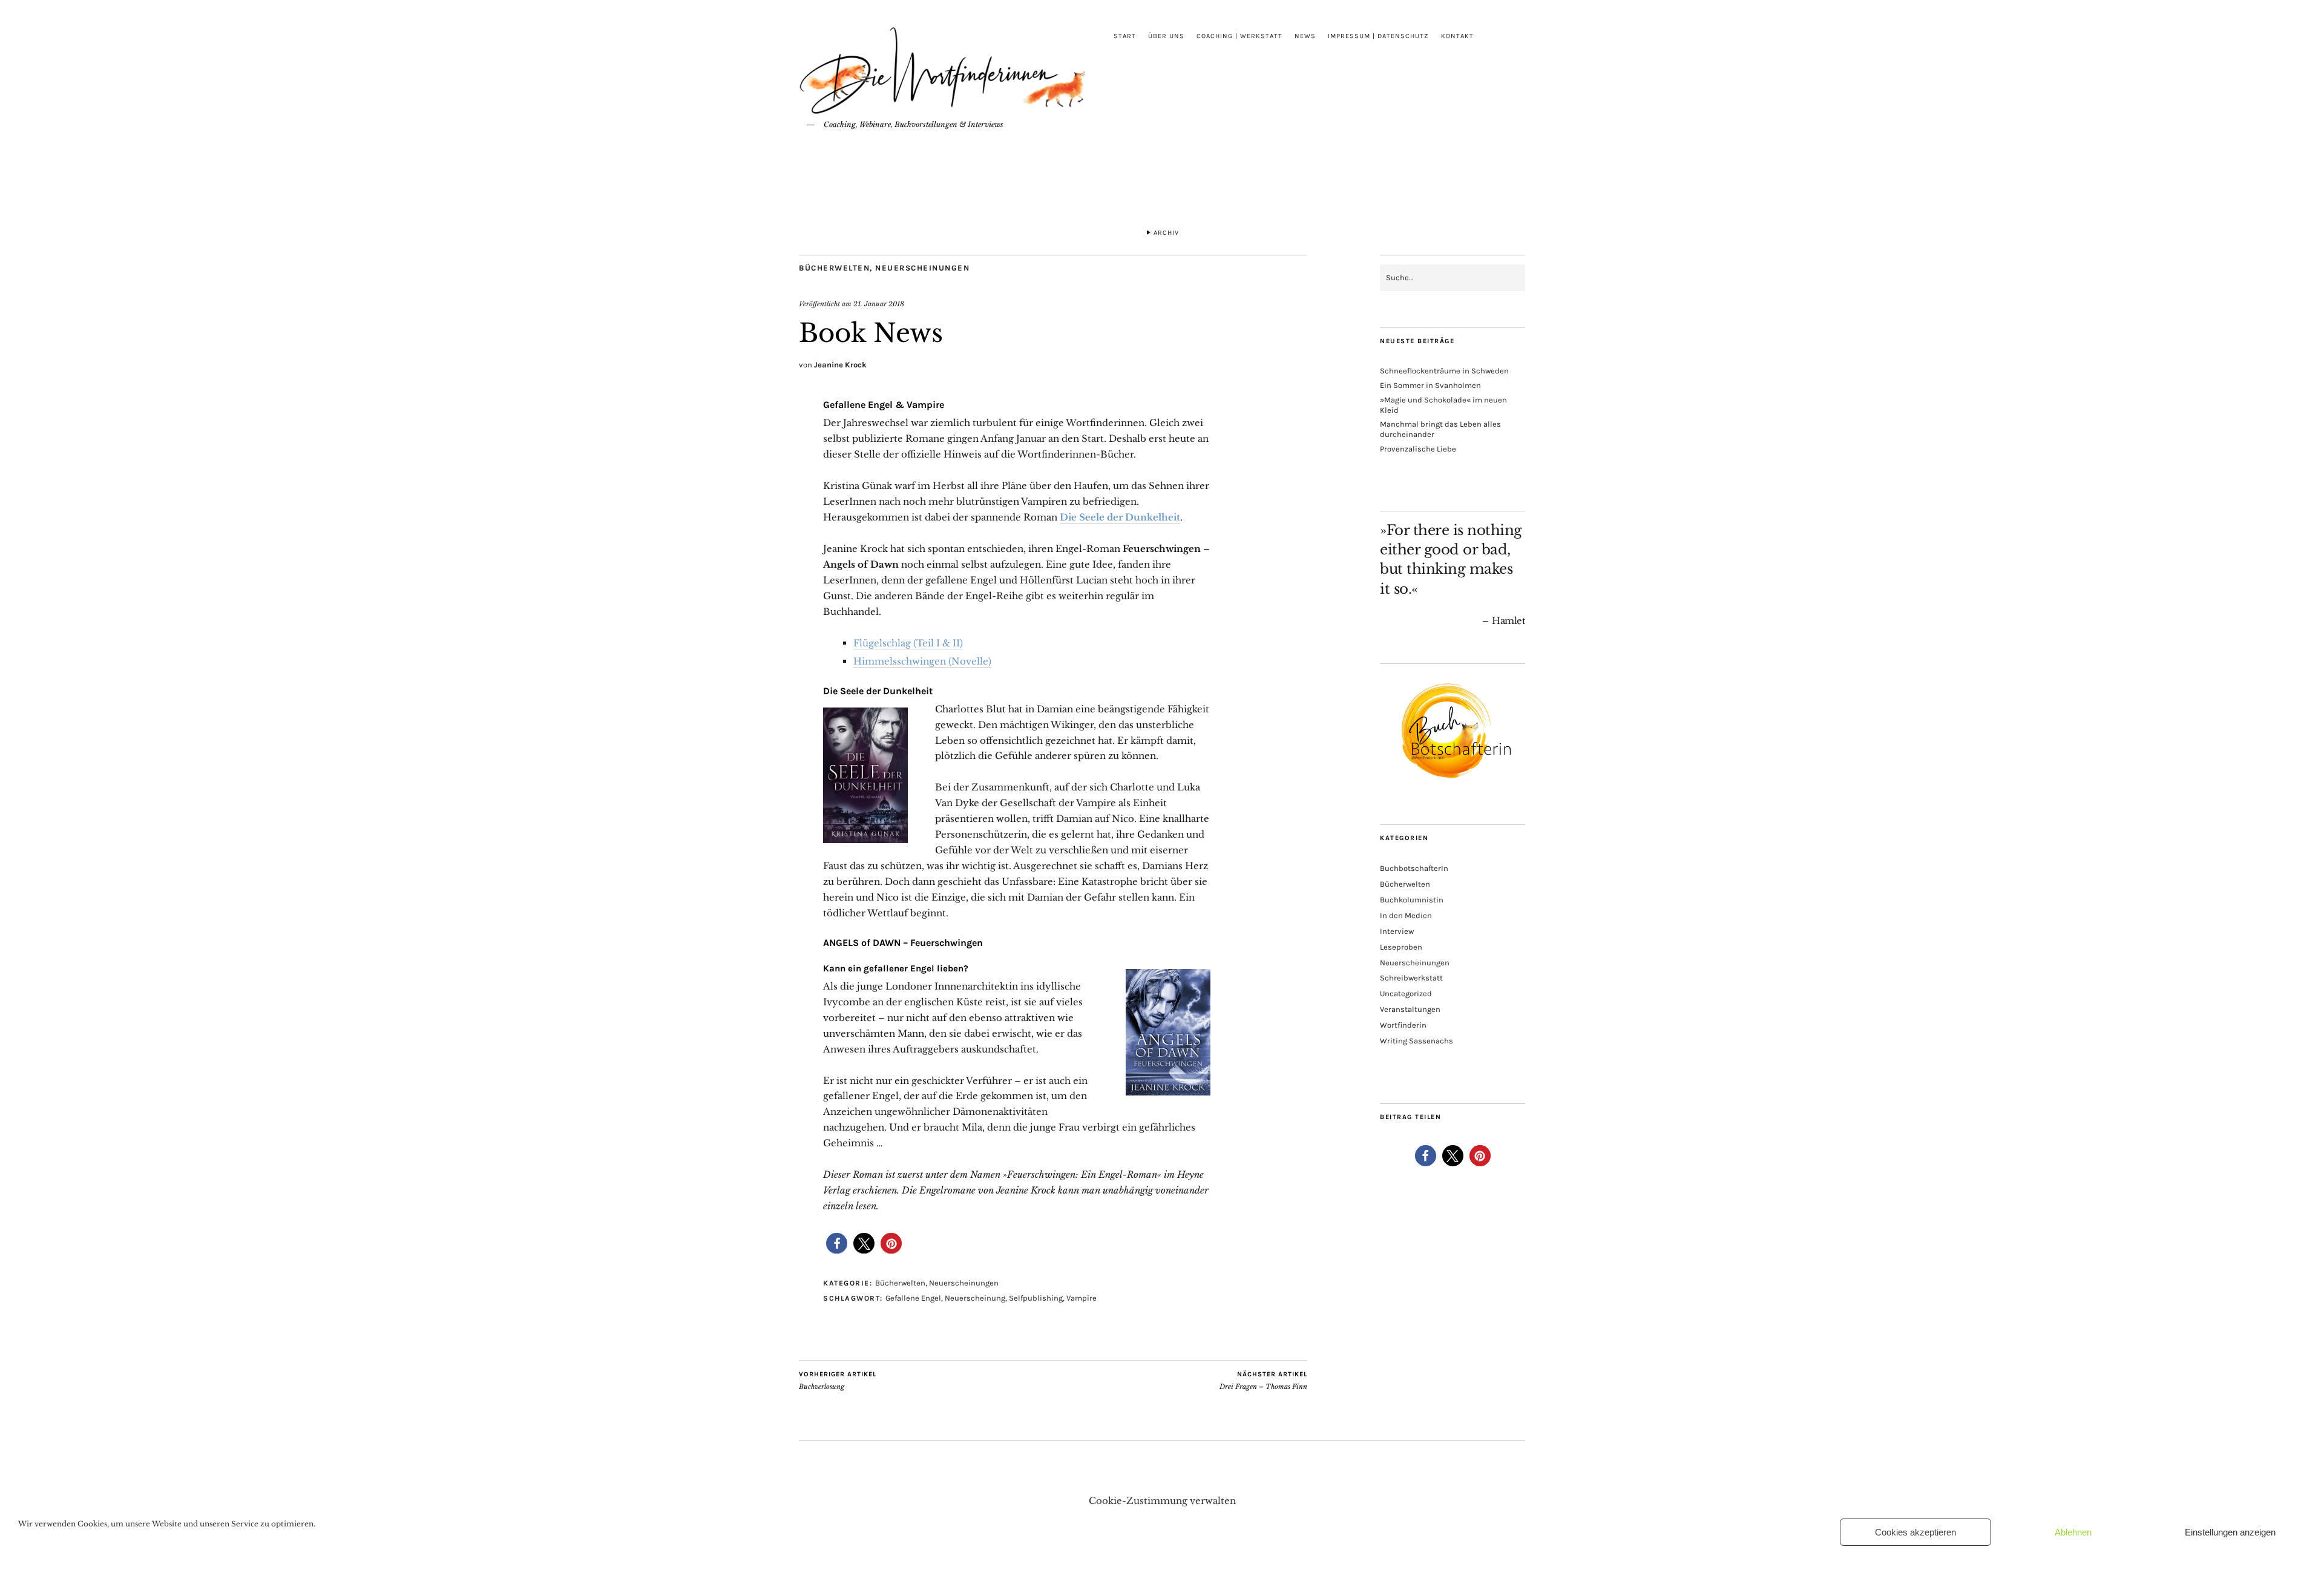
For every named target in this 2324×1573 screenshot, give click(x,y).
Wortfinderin (1403, 1025)
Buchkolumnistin (1412, 900)
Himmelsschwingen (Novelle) (922, 661)
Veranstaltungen (1410, 1009)
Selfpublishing (1036, 1298)
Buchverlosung (838, 1381)
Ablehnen (2073, 1532)
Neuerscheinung (975, 1298)
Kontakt (1457, 36)
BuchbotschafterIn (1414, 868)
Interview (1397, 931)
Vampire (1082, 1298)
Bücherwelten (834, 268)
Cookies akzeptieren (1915, 1532)
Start (1125, 36)
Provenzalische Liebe (1418, 449)
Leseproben (1401, 947)
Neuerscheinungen (922, 268)
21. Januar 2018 (879, 304)
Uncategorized (1406, 993)
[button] (837, 1243)
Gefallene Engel (913, 1298)
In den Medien (1406, 915)
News (1305, 36)
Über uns (1166, 36)
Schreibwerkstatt (1411, 978)
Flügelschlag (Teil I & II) (908, 643)
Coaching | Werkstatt (1239, 36)
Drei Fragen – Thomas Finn (1263, 1381)
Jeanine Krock (840, 365)
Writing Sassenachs (1416, 1041)
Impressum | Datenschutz (1378, 36)
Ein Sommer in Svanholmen (1430, 385)
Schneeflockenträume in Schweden (1444, 371)
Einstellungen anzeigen (2230, 1532)
